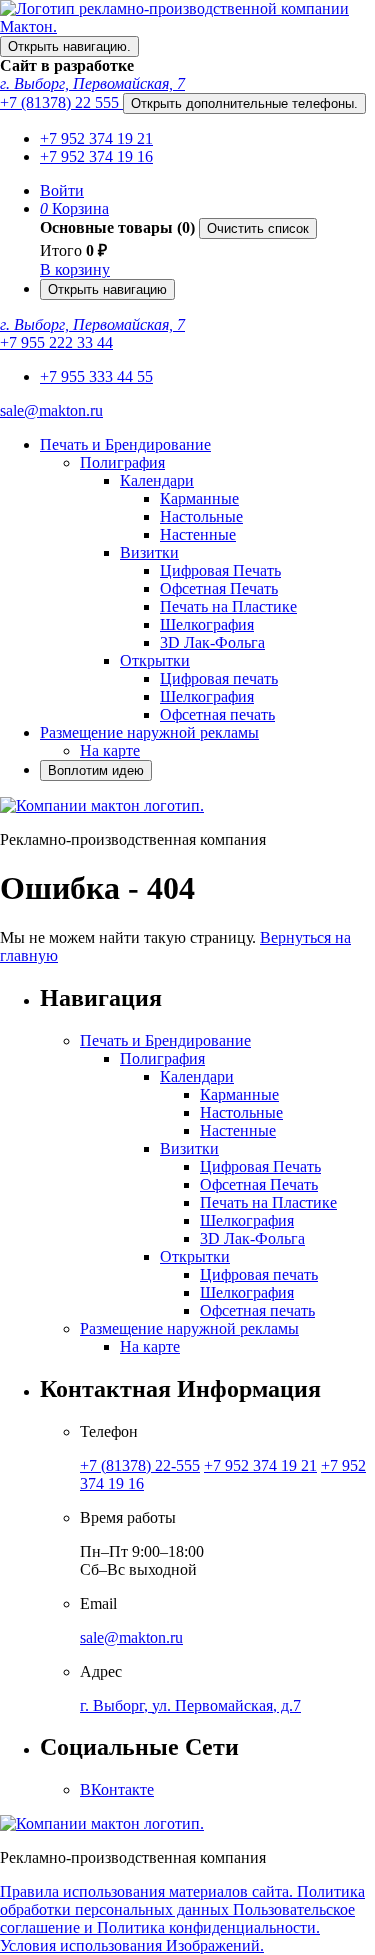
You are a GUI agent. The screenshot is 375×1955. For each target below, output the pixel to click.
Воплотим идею (96, 770)
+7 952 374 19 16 (96, 156)
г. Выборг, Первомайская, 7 (92, 83)
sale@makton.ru (51, 410)
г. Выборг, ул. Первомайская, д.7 (190, 1705)
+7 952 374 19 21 (96, 138)
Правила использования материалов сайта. (148, 1891)
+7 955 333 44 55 (96, 376)
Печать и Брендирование (125, 444)
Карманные (199, 498)
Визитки (149, 552)
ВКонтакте (117, 1789)
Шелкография (207, 624)
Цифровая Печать (220, 570)
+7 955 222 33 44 (56, 342)
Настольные (201, 516)
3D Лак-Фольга (212, 642)
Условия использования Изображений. (132, 1945)
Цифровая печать (219, 678)
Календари (157, 480)
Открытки (155, 660)
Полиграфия (122, 462)
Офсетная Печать (219, 588)
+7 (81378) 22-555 (140, 1465)
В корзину (75, 269)
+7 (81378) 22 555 (61, 102)
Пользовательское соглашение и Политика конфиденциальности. (177, 1918)
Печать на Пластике (228, 606)
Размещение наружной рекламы (149, 732)
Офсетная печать (217, 714)
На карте (110, 750)
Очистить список (258, 228)
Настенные (198, 534)
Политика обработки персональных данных (182, 1900)
